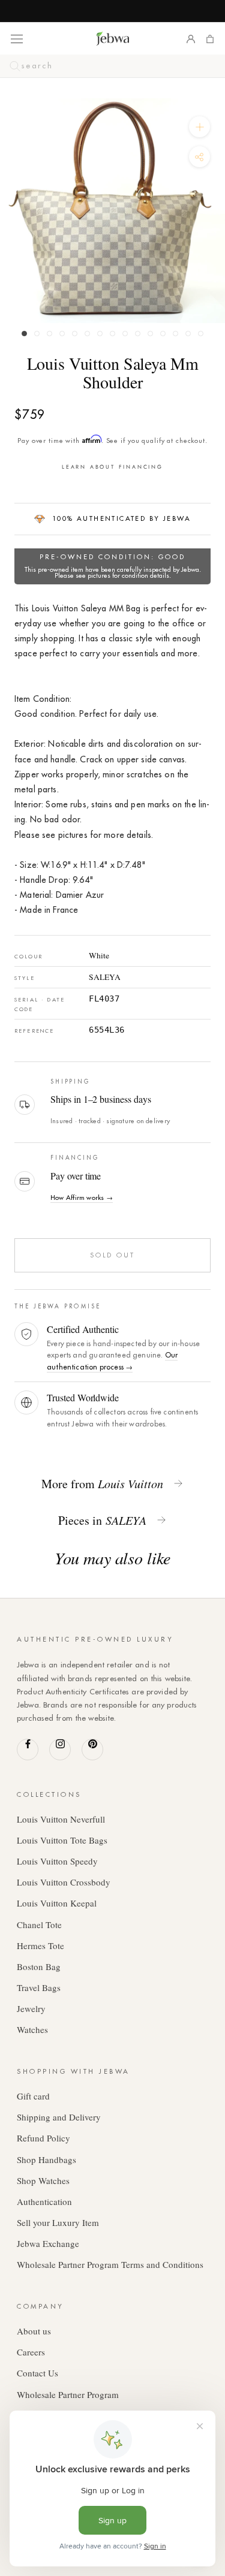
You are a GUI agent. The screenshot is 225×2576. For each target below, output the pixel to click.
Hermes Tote (40, 1945)
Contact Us (37, 2373)
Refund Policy (43, 2138)
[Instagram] (60, 1749)
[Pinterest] (92, 1749)
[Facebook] (28, 1749)
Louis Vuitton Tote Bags (62, 1840)
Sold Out (113, 1255)
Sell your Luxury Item (58, 2222)
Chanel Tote (39, 1925)
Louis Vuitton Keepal (57, 1903)
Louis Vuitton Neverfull (61, 1819)
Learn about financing (112, 467)
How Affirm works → (82, 1197)
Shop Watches (43, 2180)
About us (34, 2331)
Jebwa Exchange (48, 2243)
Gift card (33, 2096)
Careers (31, 2352)
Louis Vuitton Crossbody (64, 1882)
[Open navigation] (17, 38)
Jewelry (31, 2008)
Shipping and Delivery (59, 2117)
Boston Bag (39, 1966)
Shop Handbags (46, 2159)
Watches (32, 2029)
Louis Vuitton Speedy (57, 1861)
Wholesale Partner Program (68, 2394)
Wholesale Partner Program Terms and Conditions (110, 2264)
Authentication (44, 2201)
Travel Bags (39, 1987)
